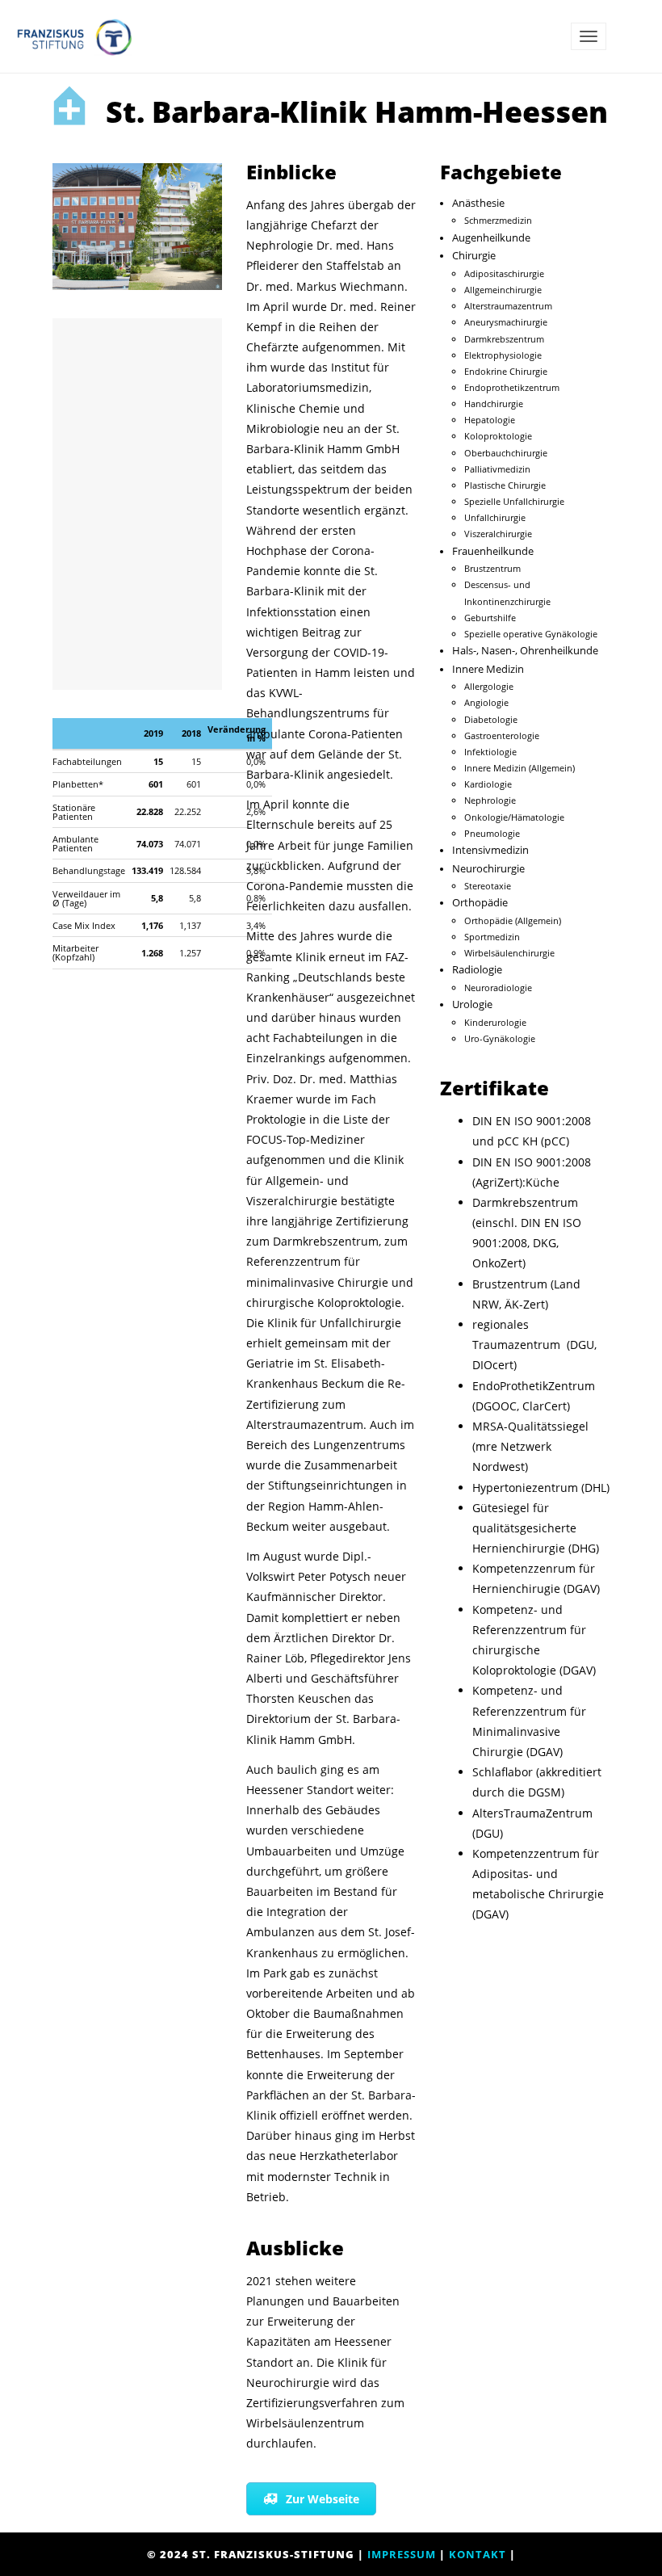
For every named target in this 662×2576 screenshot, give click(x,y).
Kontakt (478, 2554)
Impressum (402, 2554)
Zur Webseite (323, 2499)
